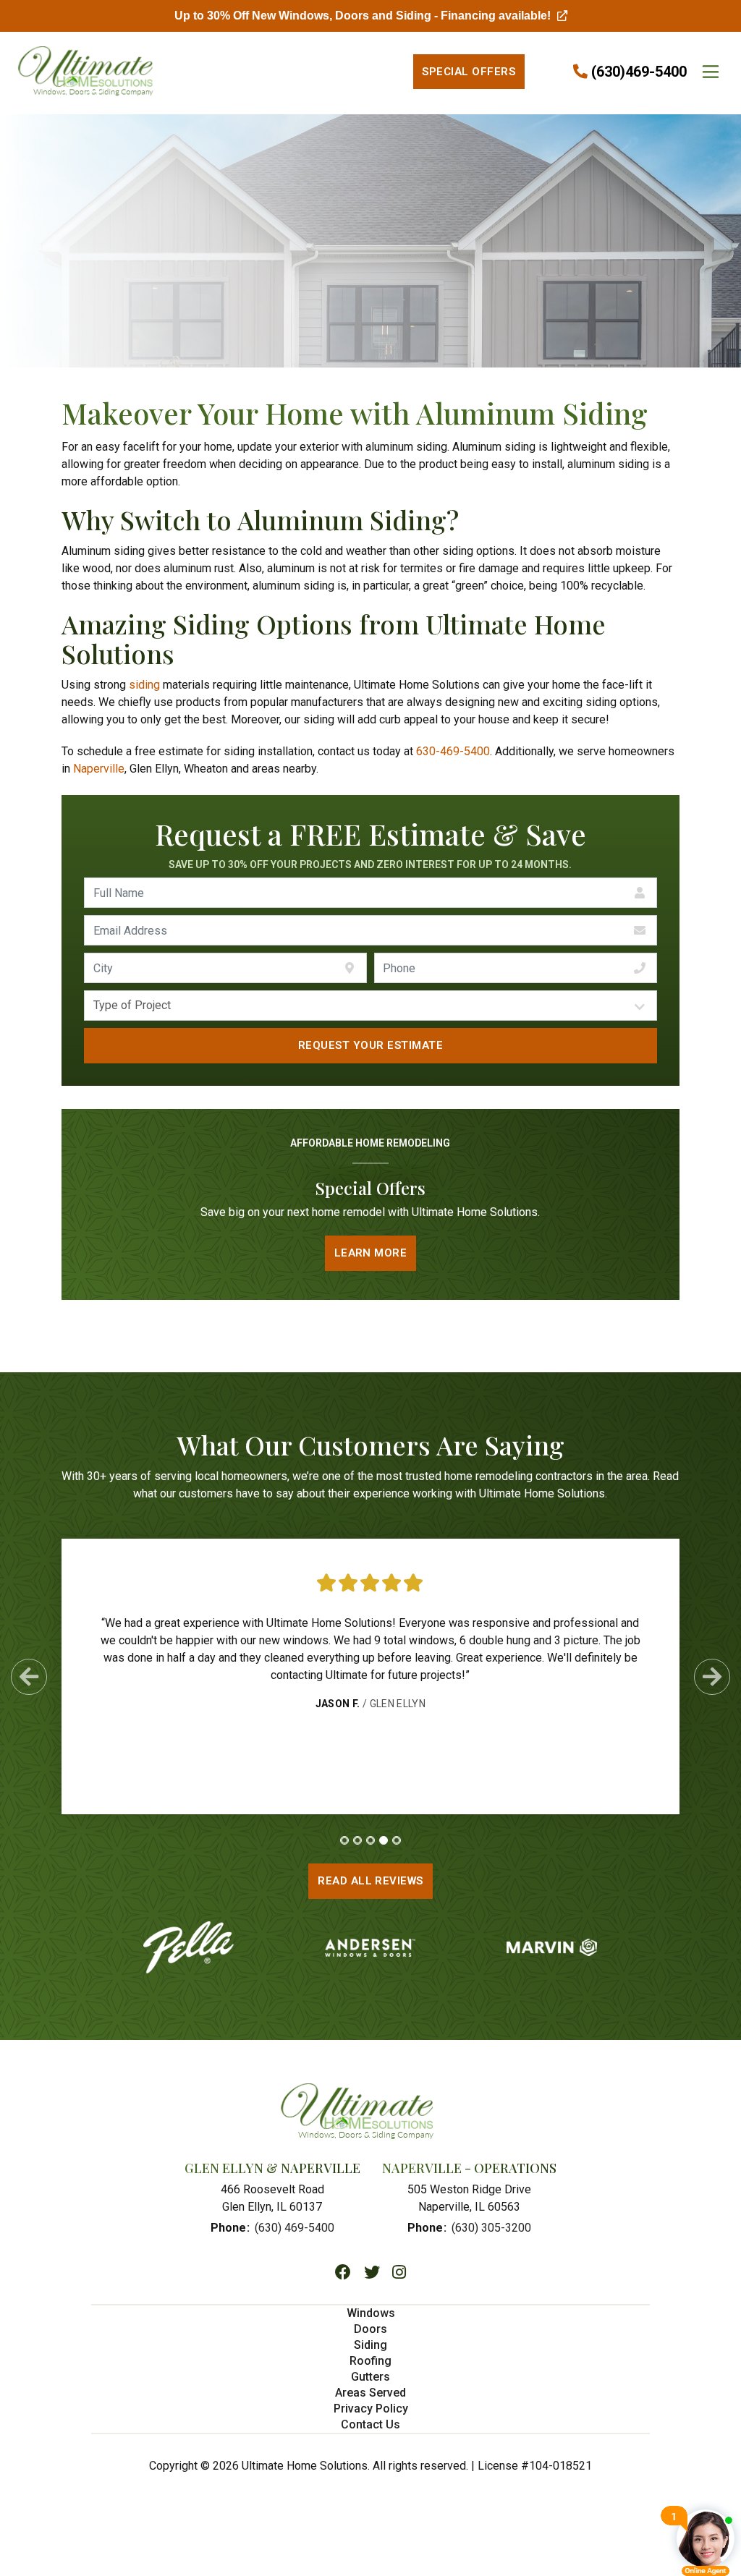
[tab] (344, 1840)
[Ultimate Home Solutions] (76, 72)
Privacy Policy (371, 2409)
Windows (371, 2313)
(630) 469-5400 (295, 2228)
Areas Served (370, 2393)
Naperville (99, 769)
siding (144, 685)
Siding (370, 2345)
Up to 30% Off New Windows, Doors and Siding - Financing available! (371, 16)
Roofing (370, 2361)
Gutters (370, 2377)
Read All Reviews (370, 1881)
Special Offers (469, 72)
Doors (370, 2329)
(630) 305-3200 (491, 2228)
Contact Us (370, 2424)
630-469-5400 (453, 751)
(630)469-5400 (639, 72)
